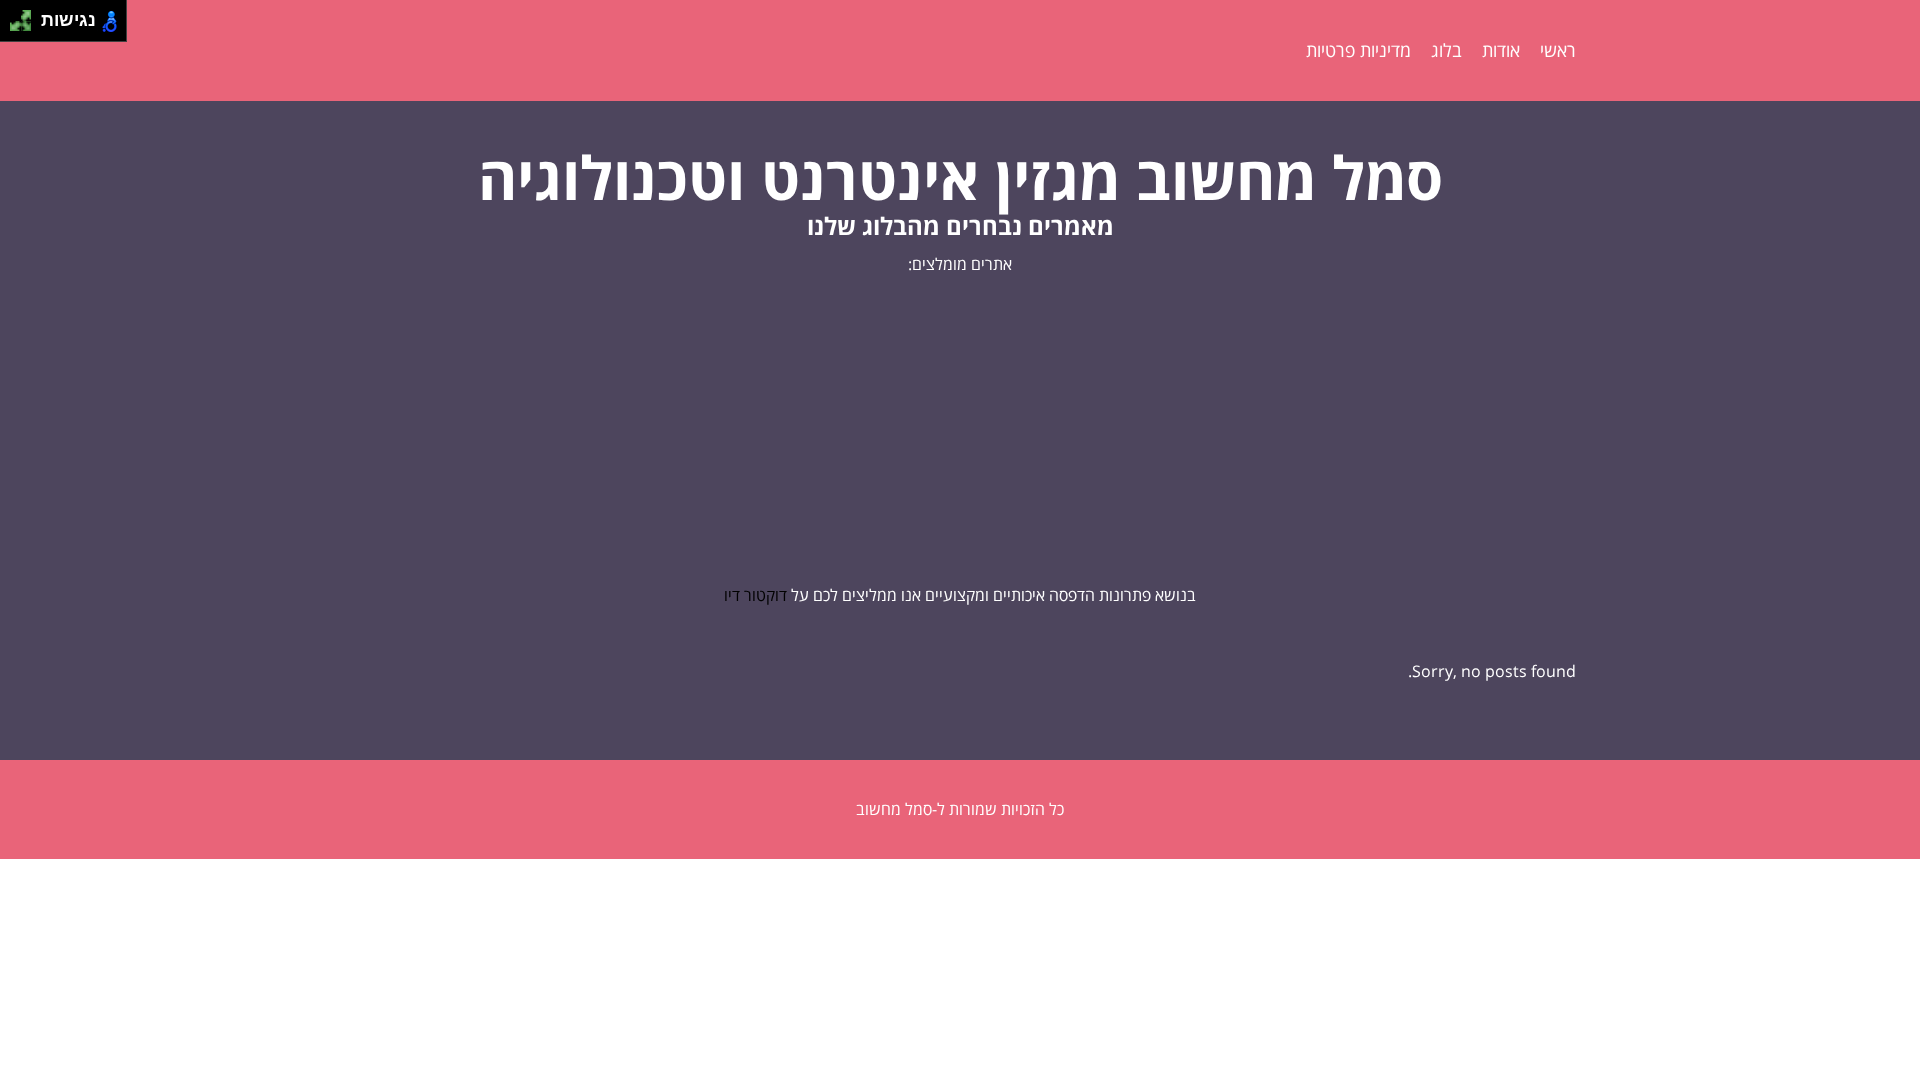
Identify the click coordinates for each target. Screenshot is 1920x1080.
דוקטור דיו (755, 595)
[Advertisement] (960, 430)
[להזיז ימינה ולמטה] (26, 26)
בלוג (1446, 50)
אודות (1501, 50)
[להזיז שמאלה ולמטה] (15, 26)
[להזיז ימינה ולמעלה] (26, 15)
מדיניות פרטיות (1358, 50)
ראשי (1558, 50)
